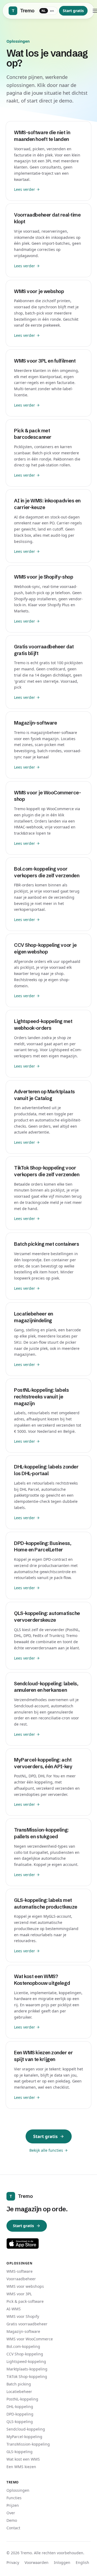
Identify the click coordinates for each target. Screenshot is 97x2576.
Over (11, 2513)
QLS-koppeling (20, 2422)
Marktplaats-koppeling (27, 2369)
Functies (14, 2498)
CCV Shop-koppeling (25, 2354)
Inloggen (62, 2562)
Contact (13, 2528)
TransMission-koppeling (28, 2444)
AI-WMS (14, 2309)
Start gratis (73, 11)
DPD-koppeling (20, 2414)
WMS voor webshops (25, 2286)
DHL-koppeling (20, 2407)
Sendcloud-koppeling (26, 2429)
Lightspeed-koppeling (26, 2361)
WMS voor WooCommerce (30, 2339)
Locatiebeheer (19, 2392)
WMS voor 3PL (19, 2294)
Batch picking (19, 2384)
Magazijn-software (23, 2331)
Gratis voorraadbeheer (27, 2324)
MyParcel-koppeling (24, 2437)
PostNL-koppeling (22, 2399)
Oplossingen (18, 2490)
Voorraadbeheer (21, 2279)
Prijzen (13, 2505)
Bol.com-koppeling (23, 2346)
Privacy (13, 2562)
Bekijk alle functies (46, 2150)
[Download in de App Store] (23, 2244)
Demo (12, 2520)
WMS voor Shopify (23, 2316)
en (52, 11)
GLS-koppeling (20, 2452)
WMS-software (20, 2271)
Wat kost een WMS (23, 2459)
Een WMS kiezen (21, 2467)
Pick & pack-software (25, 2301)
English (82, 2562)
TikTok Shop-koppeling (27, 2376)
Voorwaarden (37, 2562)
